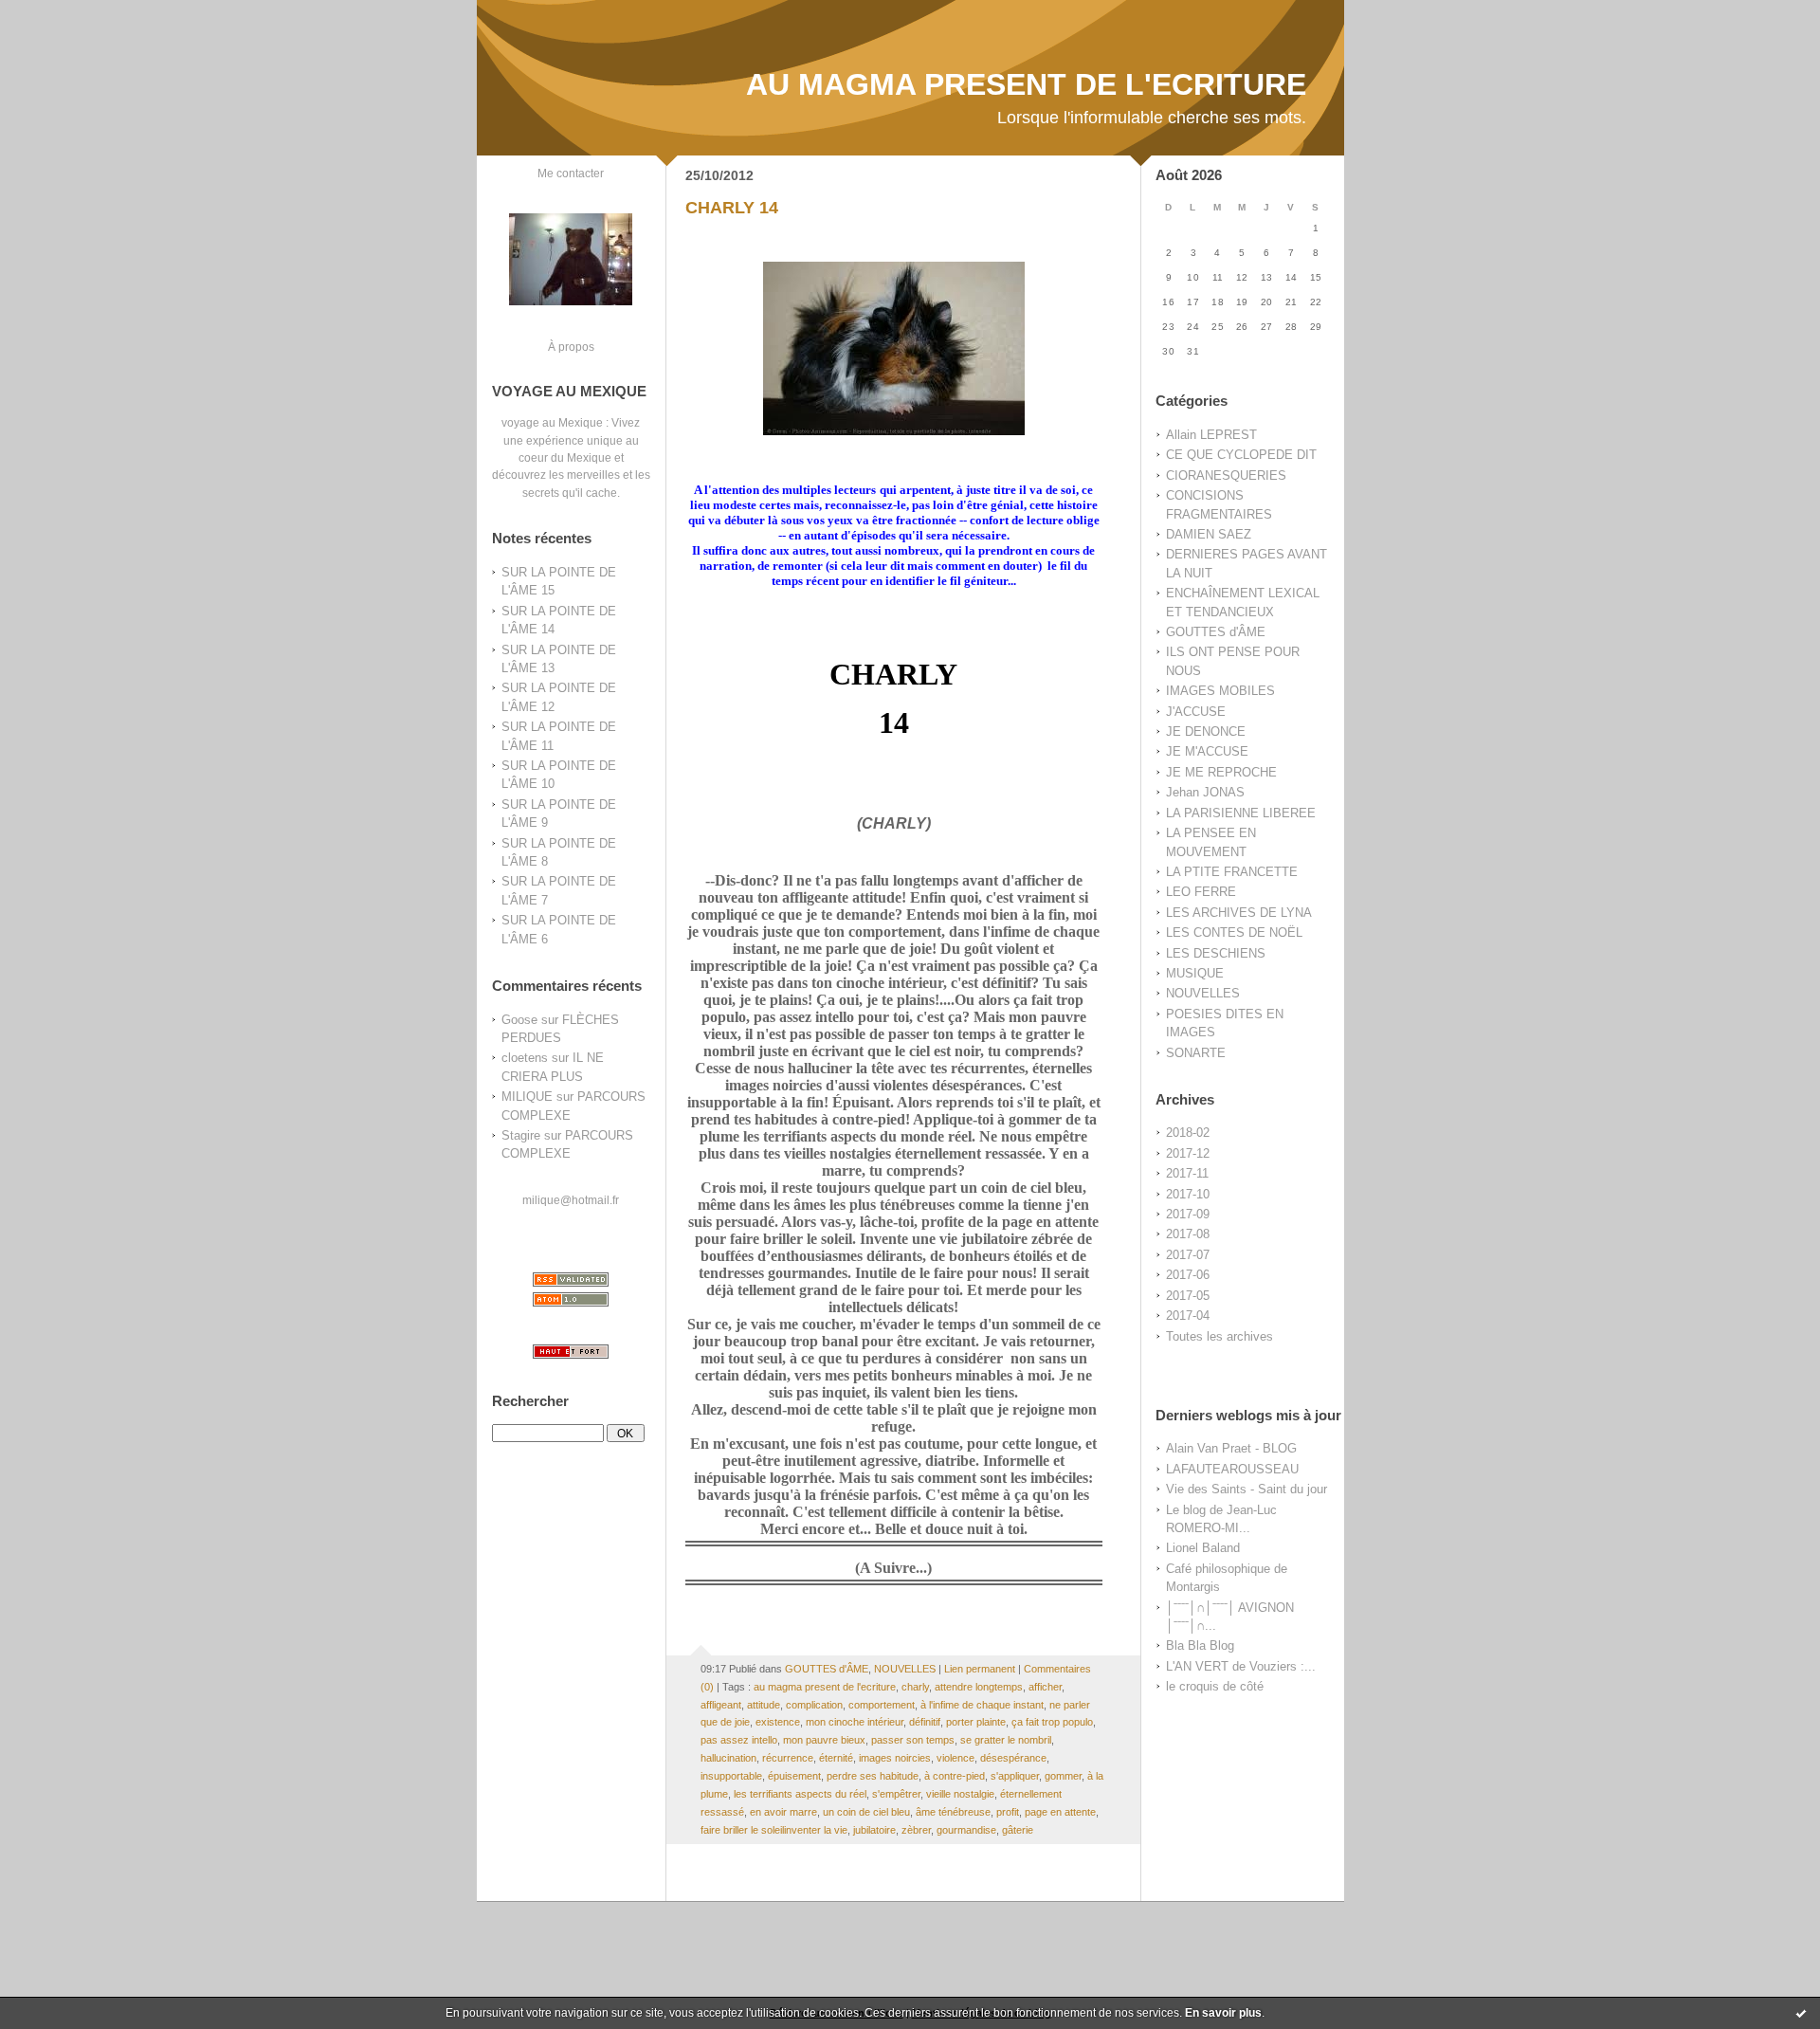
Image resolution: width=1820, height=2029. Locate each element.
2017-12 (1188, 1153)
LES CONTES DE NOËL (1234, 932)
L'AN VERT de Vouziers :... (1241, 1666)
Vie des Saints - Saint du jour (1247, 1489)
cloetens (525, 1058)
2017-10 (1188, 1194)
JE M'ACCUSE (1207, 751)
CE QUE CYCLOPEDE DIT (1241, 455)
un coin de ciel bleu (866, 1812)
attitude (764, 1705)
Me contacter (571, 173)
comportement (882, 1705)
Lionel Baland (1203, 1548)
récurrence (788, 1758)
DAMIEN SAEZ (1209, 534)
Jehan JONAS (1205, 792)
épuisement (794, 1776)
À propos (571, 347)
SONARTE (1196, 1053)
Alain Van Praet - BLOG (1231, 1448)
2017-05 (1188, 1296)
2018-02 (1188, 1133)
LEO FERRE (1201, 892)
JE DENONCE (1206, 731)
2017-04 (1188, 1316)
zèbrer (916, 1830)
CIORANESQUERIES (1226, 475)
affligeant (721, 1705)
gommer (1063, 1776)
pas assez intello (739, 1740)
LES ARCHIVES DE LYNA (1239, 913)
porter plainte (976, 1722)
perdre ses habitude (873, 1776)
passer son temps (913, 1740)
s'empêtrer (896, 1794)
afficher (1045, 1687)
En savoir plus (1223, 2013)
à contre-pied (955, 1776)
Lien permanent (980, 1669)
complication (814, 1705)
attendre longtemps (979, 1687)
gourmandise (966, 1830)
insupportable (731, 1776)
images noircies (895, 1758)
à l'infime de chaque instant (982, 1705)
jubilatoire (874, 1830)
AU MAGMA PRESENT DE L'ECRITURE (1026, 84)
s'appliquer (1015, 1776)
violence (955, 1758)
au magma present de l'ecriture (825, 1687)
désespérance (1013, 1758)
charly (915, 1687)
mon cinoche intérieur (855, 1722)
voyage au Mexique (552, 422)
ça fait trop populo (1052, 1722)
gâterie (1018, 1830)
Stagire (521, 1135)
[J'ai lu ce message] (1801, 2013)
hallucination (728, 1758)
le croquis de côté (1215, 1686)
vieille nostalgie (960, 1794)
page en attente (1060, 1812)
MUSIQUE (1195, 973)
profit (1008, 1812)
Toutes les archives (1219, 1336)
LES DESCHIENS (1216, 953)
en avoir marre (783, 1812)
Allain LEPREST (1211, 435)
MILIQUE (527, 1097)
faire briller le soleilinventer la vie (774, 1830)
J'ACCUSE (1196, 712)
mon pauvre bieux (824, 1740)
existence (778, 1722)
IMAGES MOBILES (1220, 691)
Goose (519, 1020)
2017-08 (1188, 1234)
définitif (925, 1722)
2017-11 (1187, 1173)
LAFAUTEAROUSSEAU (1232, 1469)
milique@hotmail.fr (571, 1200)
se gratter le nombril (1006, 1740)
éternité (836, 1758)
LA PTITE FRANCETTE (1232, 872)
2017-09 (1188, 1214)
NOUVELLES (1203, 993)
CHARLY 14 (732, 208)
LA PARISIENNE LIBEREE (1241, 813)
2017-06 (1188, 1275)
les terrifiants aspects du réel (800, 1794)
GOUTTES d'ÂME (1216, 632)
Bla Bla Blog (1200, 1645)
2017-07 (1188, 1255)
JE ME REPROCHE (1221, 772)
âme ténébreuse (953, 1812)
